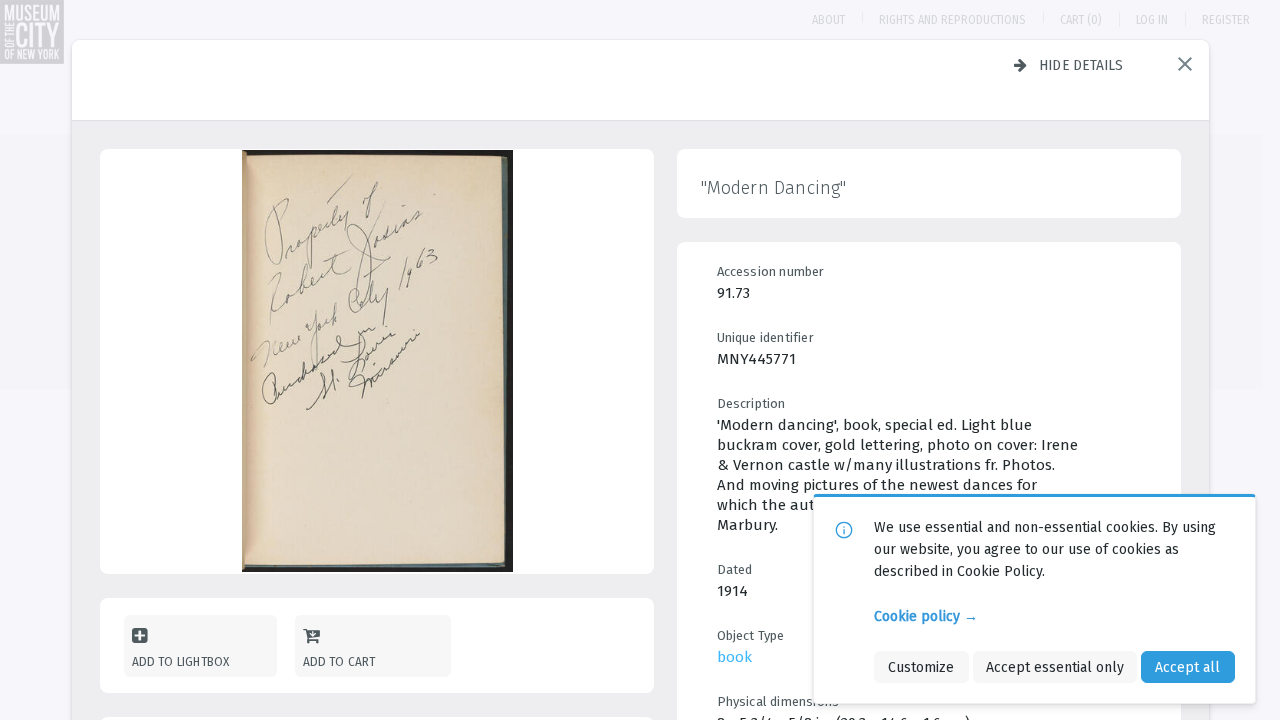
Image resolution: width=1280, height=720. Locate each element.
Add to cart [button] (339, 661)
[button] (1185, 64)
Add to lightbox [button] (181, 661)
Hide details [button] (1081, 65)
